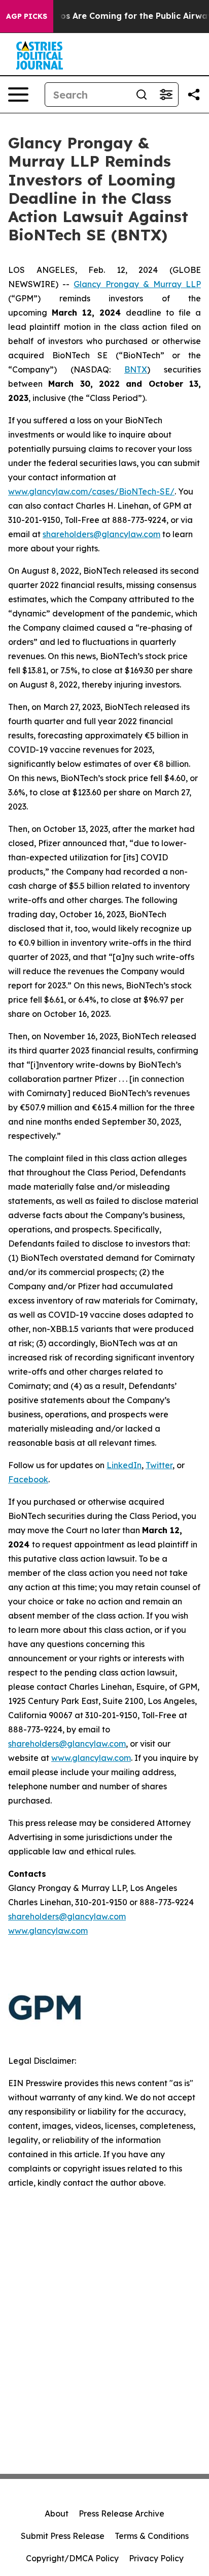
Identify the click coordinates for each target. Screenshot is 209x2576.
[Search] (142, 95)
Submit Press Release (63, 2536)
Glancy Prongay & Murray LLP (137, 284)
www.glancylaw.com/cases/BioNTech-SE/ (91, 491)
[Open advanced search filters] (166, 95)
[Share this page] (194, 95)
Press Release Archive (121, 2513)
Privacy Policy (156, 2558)
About (57, 2513)
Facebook (28, 1479)
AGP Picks (27, 16)
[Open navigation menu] (18, 95)
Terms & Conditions (152, 2536)
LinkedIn (124, 1465)
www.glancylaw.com (91, 1758)
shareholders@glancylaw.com (101, 534)
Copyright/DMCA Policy (72, 2558)
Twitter (159, 1465)
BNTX (136, 369)
